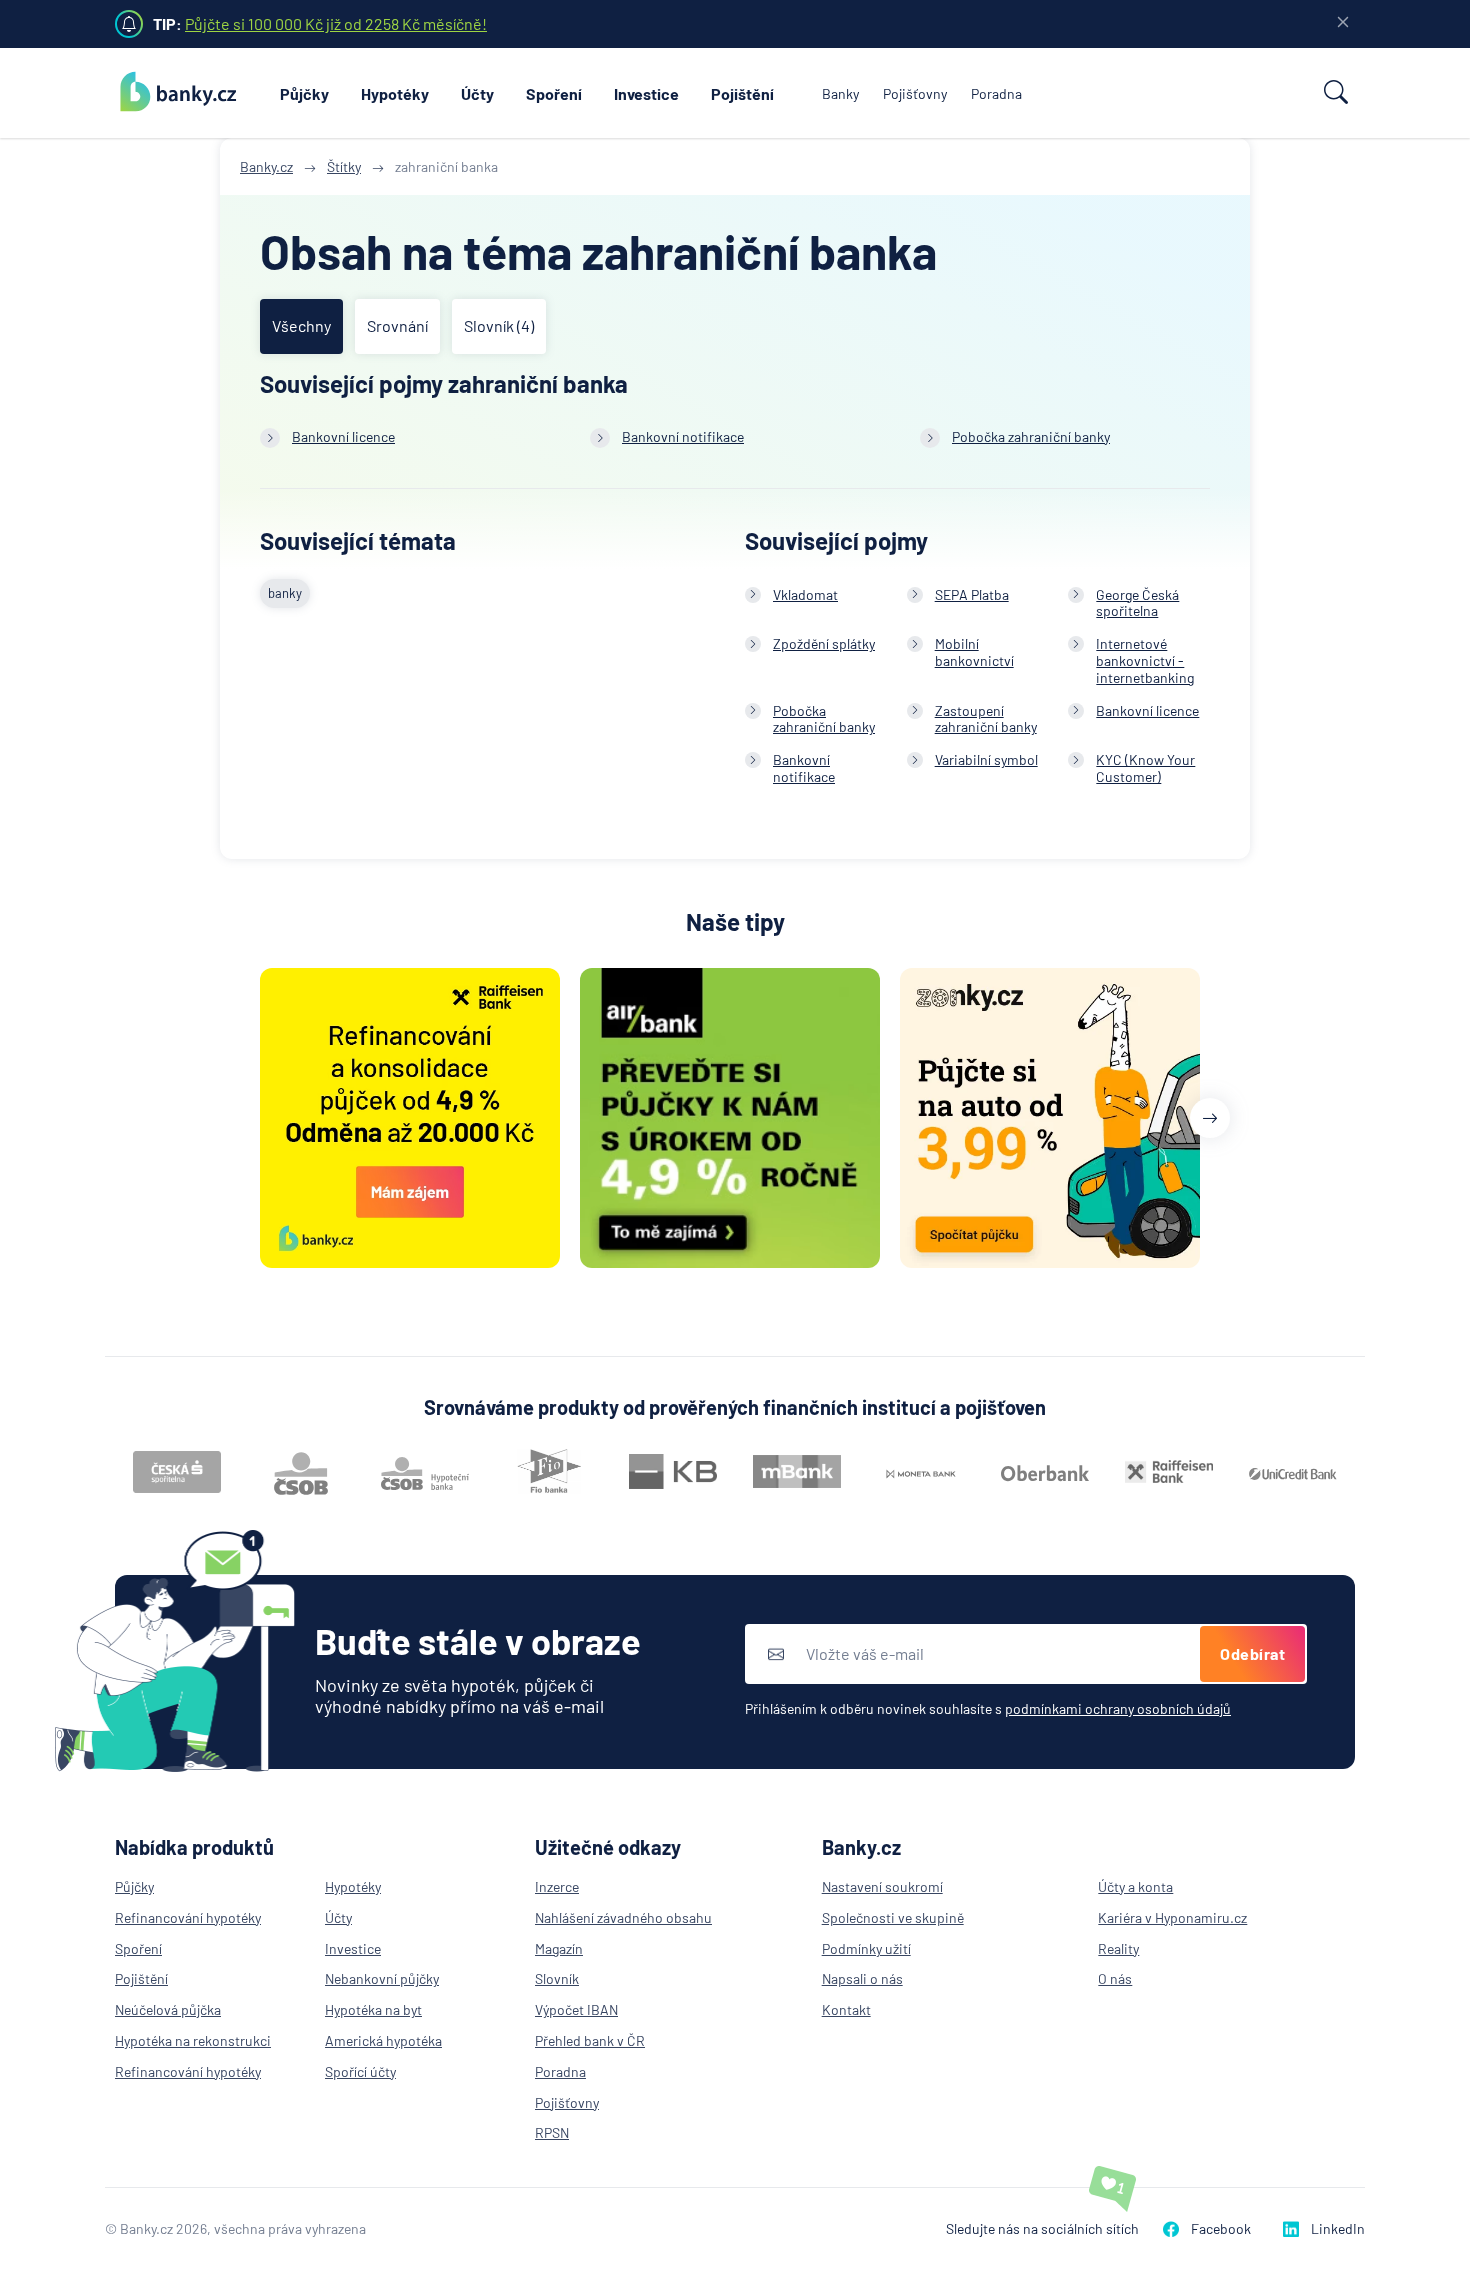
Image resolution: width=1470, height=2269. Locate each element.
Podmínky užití (866, 1948)
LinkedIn (1338, 2228)
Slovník (557, 1978)
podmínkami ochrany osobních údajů (1118, 1708)
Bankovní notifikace (683, 436)
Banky (840, 93)
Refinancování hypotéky (188, 1917)
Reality (1118, 1948)
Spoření (554, 93)
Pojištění (742, 93)
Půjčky (304, 93)
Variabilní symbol (986, 759)
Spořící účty (360, 2071)
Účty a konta (1135, 1886)
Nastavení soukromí (882, 1886)
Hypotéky (395, 93)
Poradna (996, 93)
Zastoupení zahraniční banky (986, 719)
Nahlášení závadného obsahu (623, 1917)
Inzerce (557, 1886)
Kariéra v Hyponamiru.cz (1172, 1917)
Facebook (1221, 2228)
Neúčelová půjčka (168, 2009)
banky (285, 593)
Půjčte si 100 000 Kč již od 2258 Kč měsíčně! (336, 23)
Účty (477, 93)
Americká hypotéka (383, 2040)
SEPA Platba (972, 594)
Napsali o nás (862, 1978)
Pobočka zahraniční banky (1031, 436)
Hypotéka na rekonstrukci (193, 2040)
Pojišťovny (915, 93)
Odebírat (1252, 1653)
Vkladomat (805, 594)
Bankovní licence (343, 436)
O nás (1115, 1978)
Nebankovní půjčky (382, 1978)
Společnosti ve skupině (893, 1917)
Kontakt (846, 2009)
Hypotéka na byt (373, 2009)
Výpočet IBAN (576, 2009)
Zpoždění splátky (824, 643)
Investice (646, 93)
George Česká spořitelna (1137, 603)
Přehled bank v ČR (590, 2040)
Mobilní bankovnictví (974, 652)
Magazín (559, 1948)
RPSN (552, 2132)
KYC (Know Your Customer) (1145, 768)
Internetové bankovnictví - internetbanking (1145, 660)
